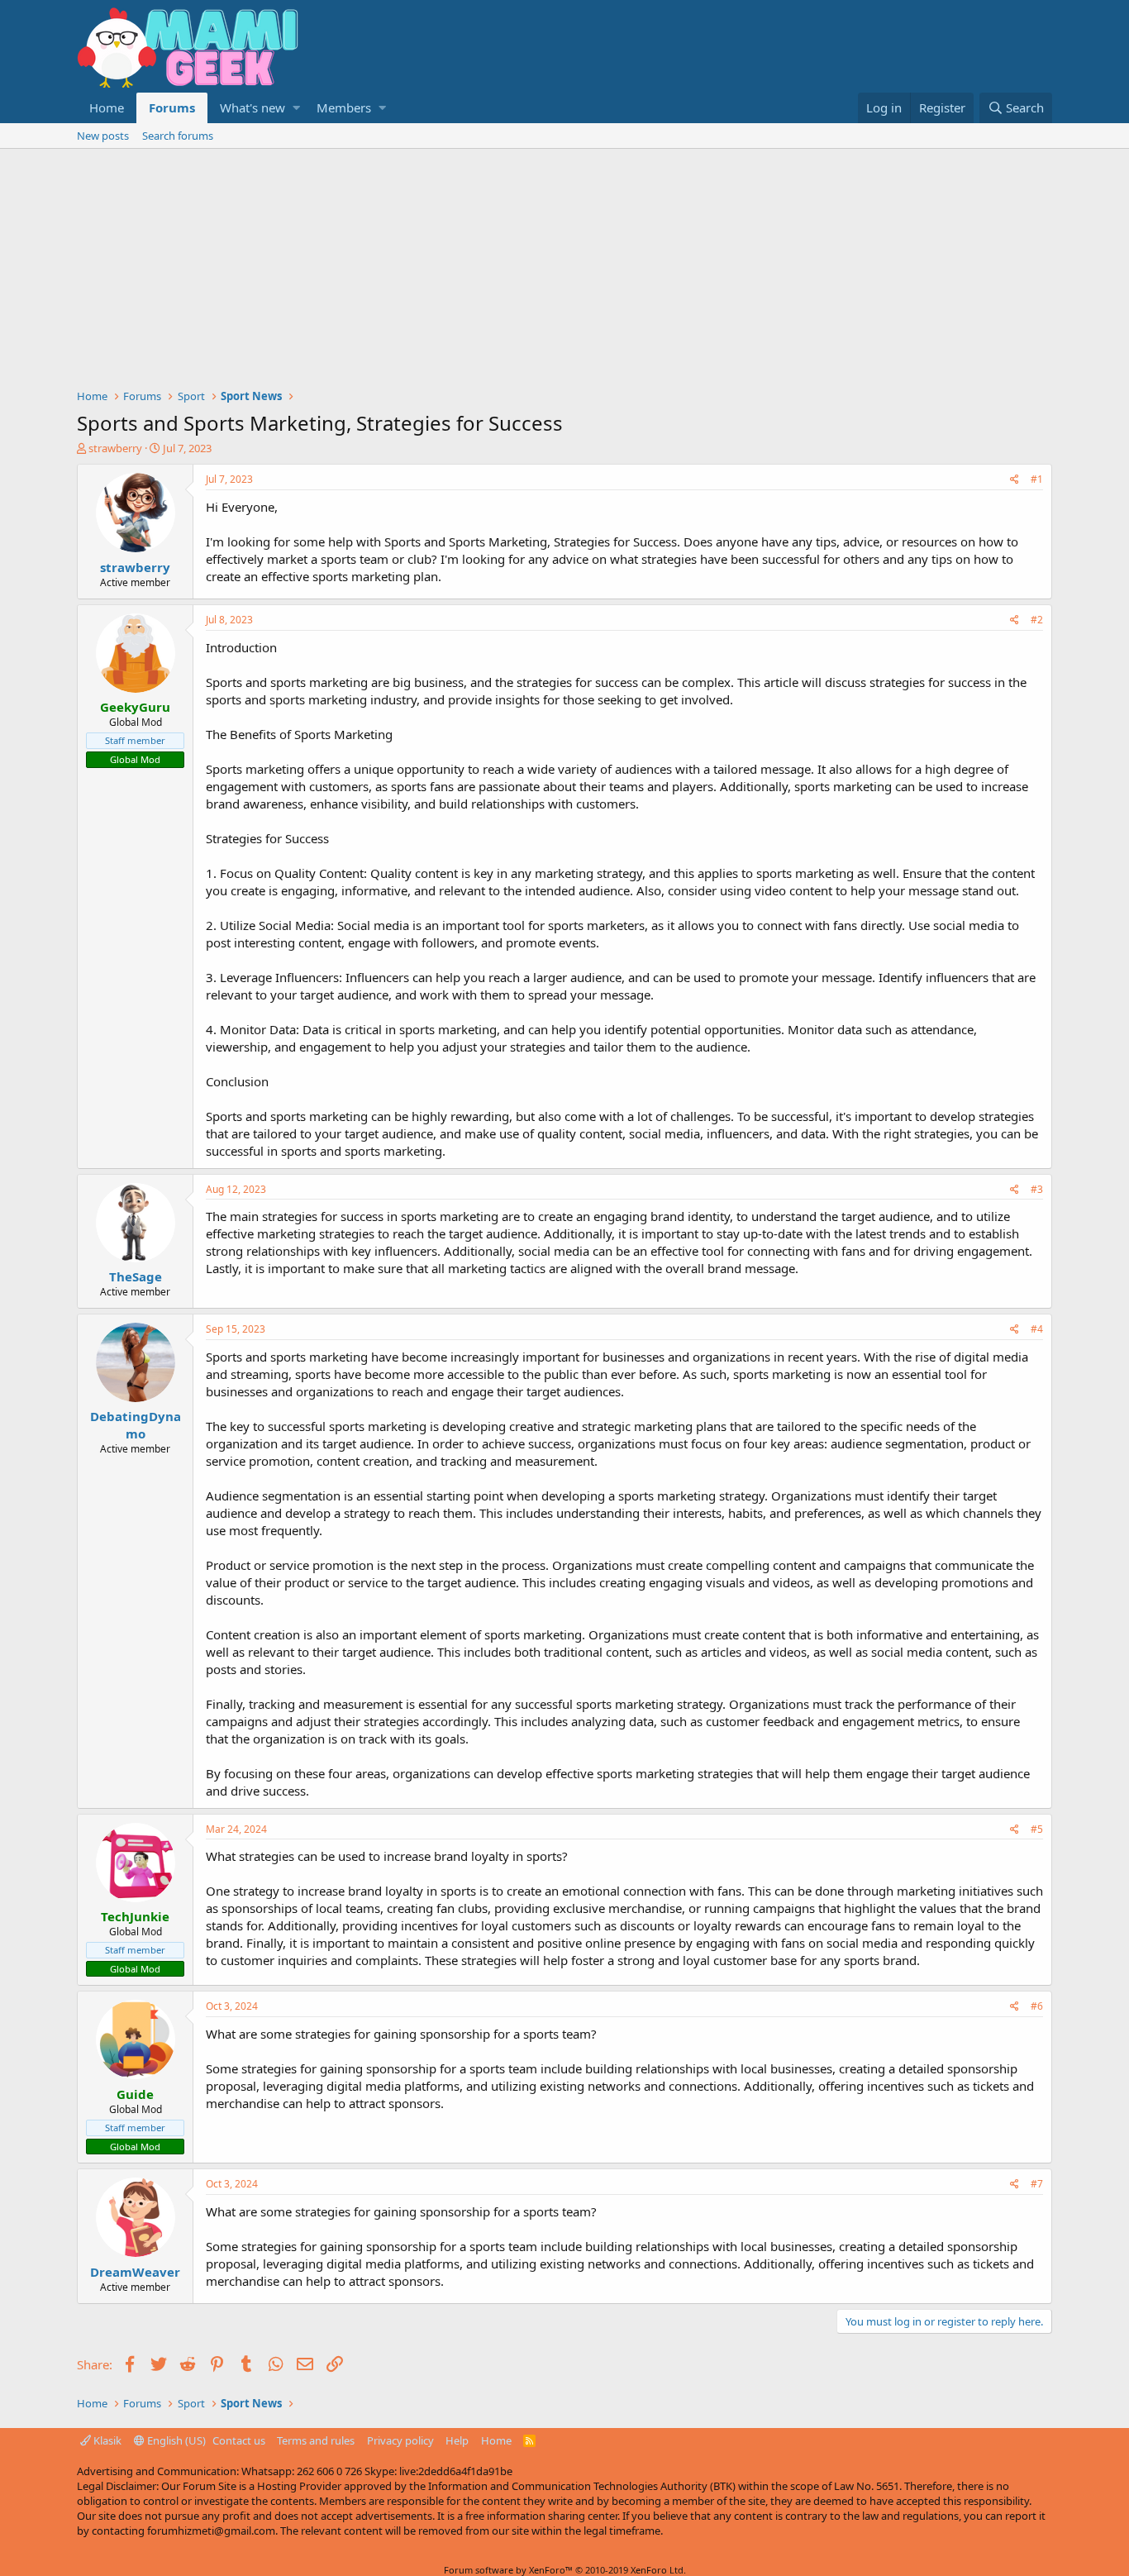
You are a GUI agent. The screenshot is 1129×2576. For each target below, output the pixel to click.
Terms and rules (316, 2440)
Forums (172, 107)
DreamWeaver (135, 2272)
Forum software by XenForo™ (565, 2570)
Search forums (178, 136)
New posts (103, 136)
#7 (1037, 2184)
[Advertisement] (564, 273)
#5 (1037, 1829)
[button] (296, 108)
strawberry (115, 448)
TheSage (136, 1276)
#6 (1037, 2006)
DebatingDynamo (136, 1425)
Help (457, 2440)
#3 (1037, 1189)
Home (107, 107)
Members (344, 107)
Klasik (106, 2440)
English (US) (175, 2440)
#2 (1037, 620)
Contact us (239, 2440)
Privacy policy (400, 2440)
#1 (1037, 479)
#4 (1037, 1329)
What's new (252, 107)
